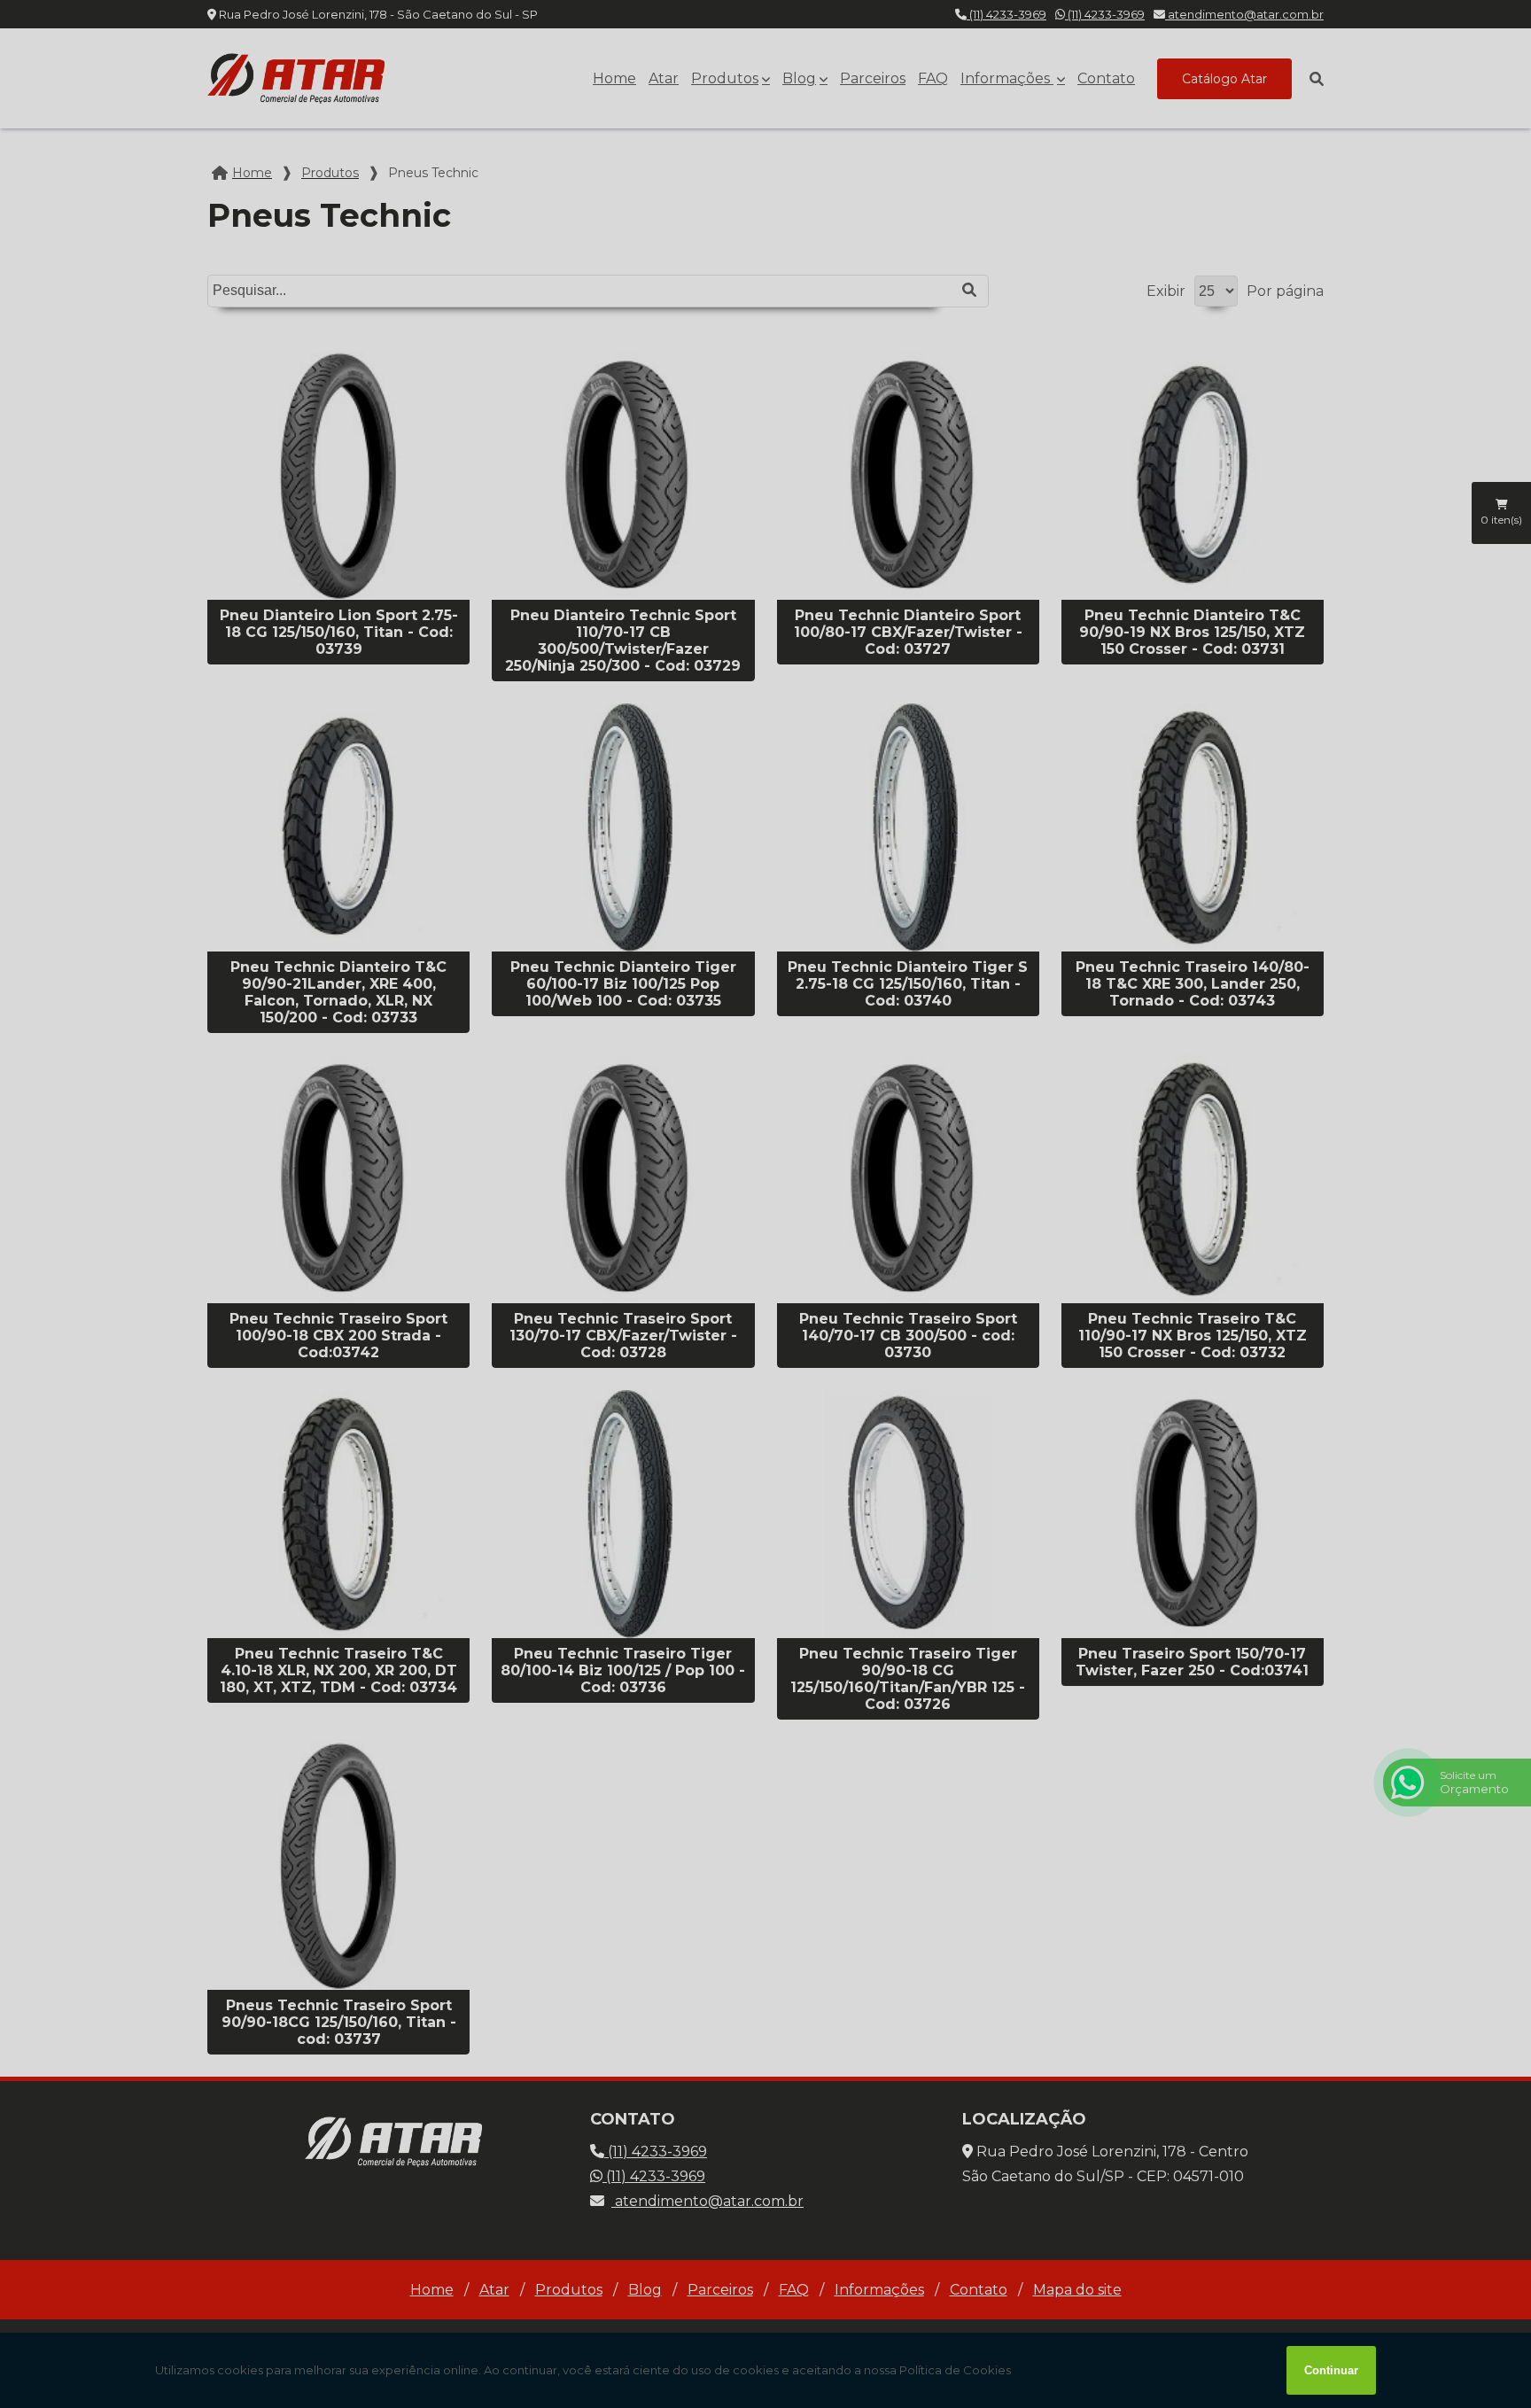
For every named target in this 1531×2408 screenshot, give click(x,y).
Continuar (1331, 2370)
